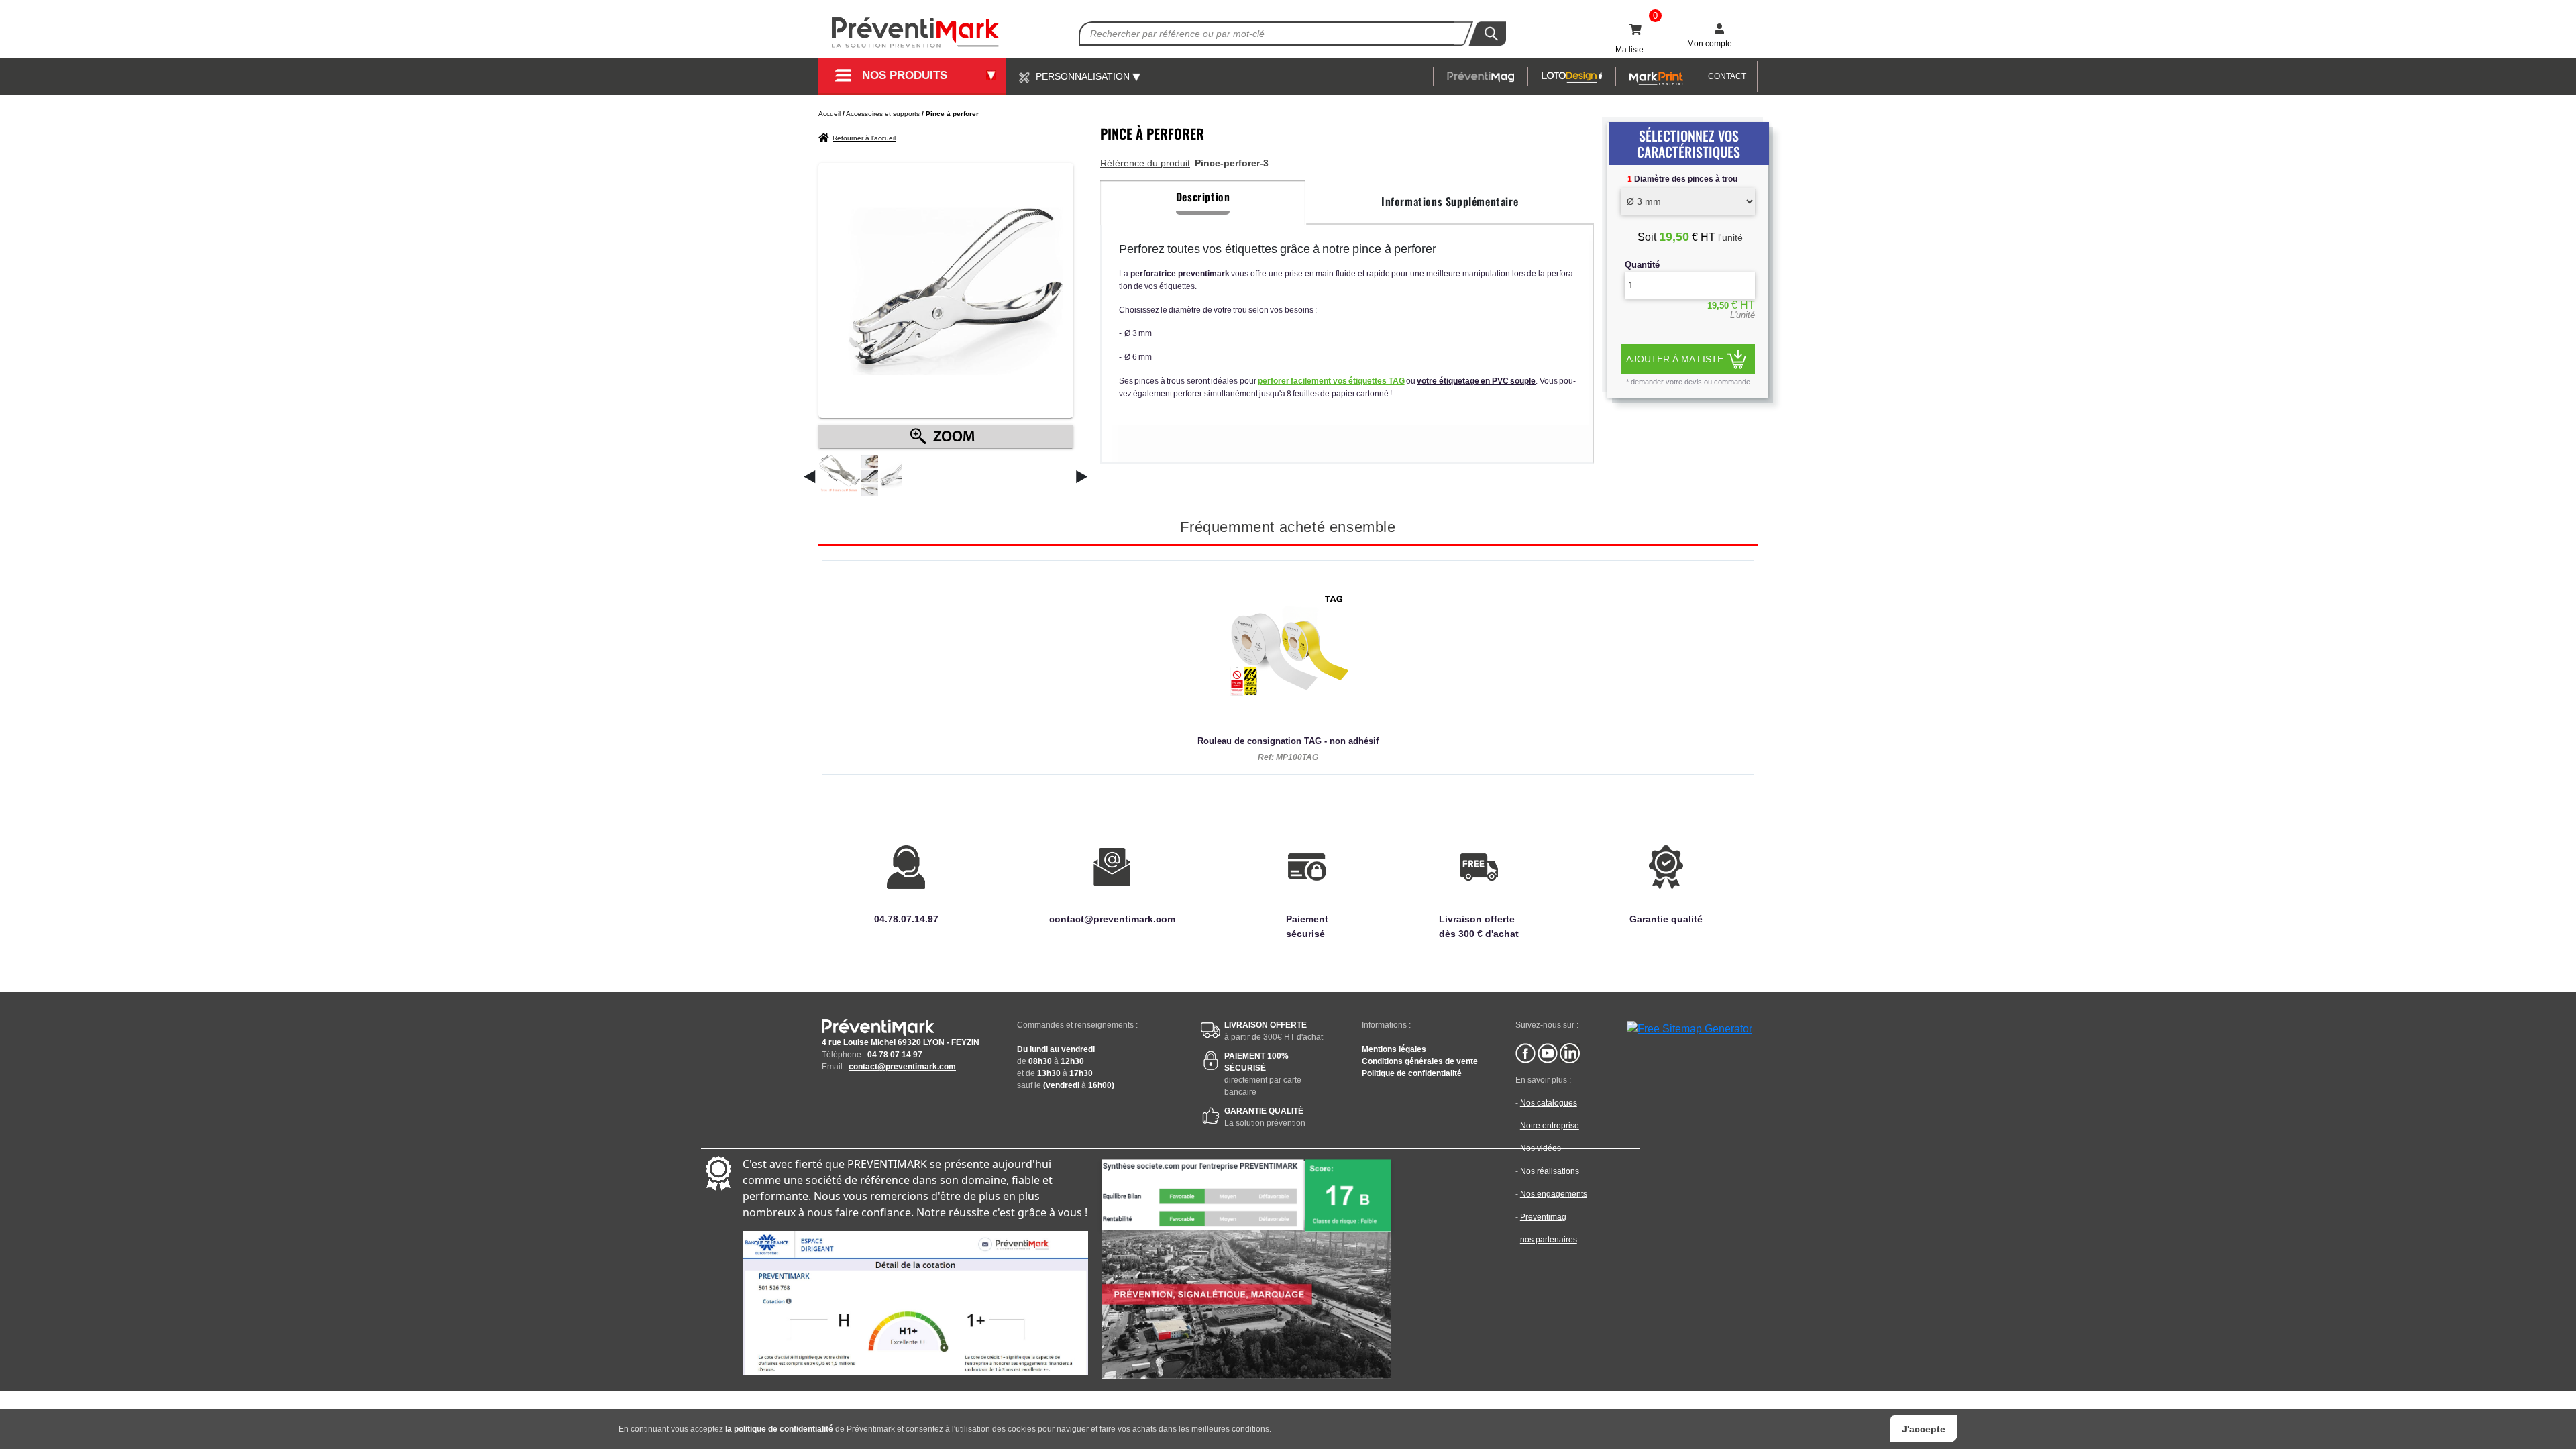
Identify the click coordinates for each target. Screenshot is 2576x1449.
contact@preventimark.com (902, 1067)
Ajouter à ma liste (1675, 359)
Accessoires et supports (883, 114)
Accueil (829, 114)
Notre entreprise (1550, 1126)
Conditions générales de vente (1420, 1061)
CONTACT (1727, 76)
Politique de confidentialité (1412, 1073)
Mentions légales (1394, 1049)
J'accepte (1924, 1429)
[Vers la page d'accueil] (916, 33)
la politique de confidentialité (779, 1429)
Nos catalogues (1549, 1103)
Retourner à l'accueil (864, 138)
